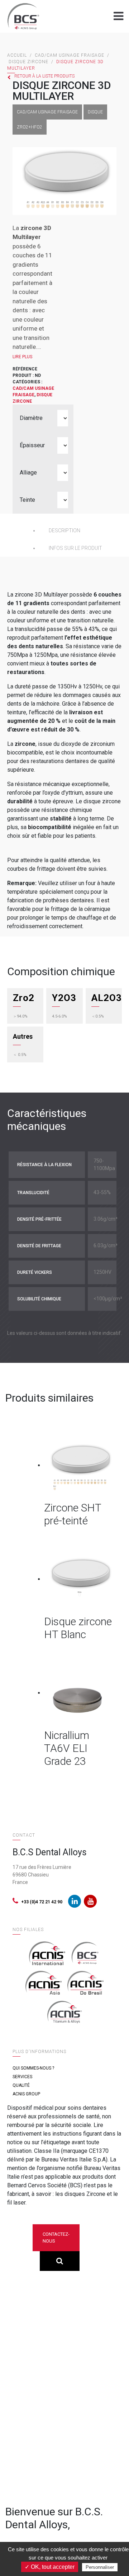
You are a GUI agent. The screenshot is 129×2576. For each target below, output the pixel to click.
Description (64, 530)
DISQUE (95, 112)
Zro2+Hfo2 (30, 127)
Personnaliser (100, 2567)
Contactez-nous (56, 2238)
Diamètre (31, 418)
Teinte (27, 500)
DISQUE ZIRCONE (28, 62)
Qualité (21, 2085)
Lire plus (22, 357)
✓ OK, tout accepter (50, 2567)
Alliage (28, 473)
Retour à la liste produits (44, 76)
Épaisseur (32, 445)
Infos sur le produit (75, 548)
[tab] (80, 531)
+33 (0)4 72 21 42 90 (42, 1902)
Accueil (17, 55)
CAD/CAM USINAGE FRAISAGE (70, 55)
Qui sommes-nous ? (33, 2068)
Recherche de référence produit (60, 2261)
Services (22, 2077)
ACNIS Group (26, 2094)
